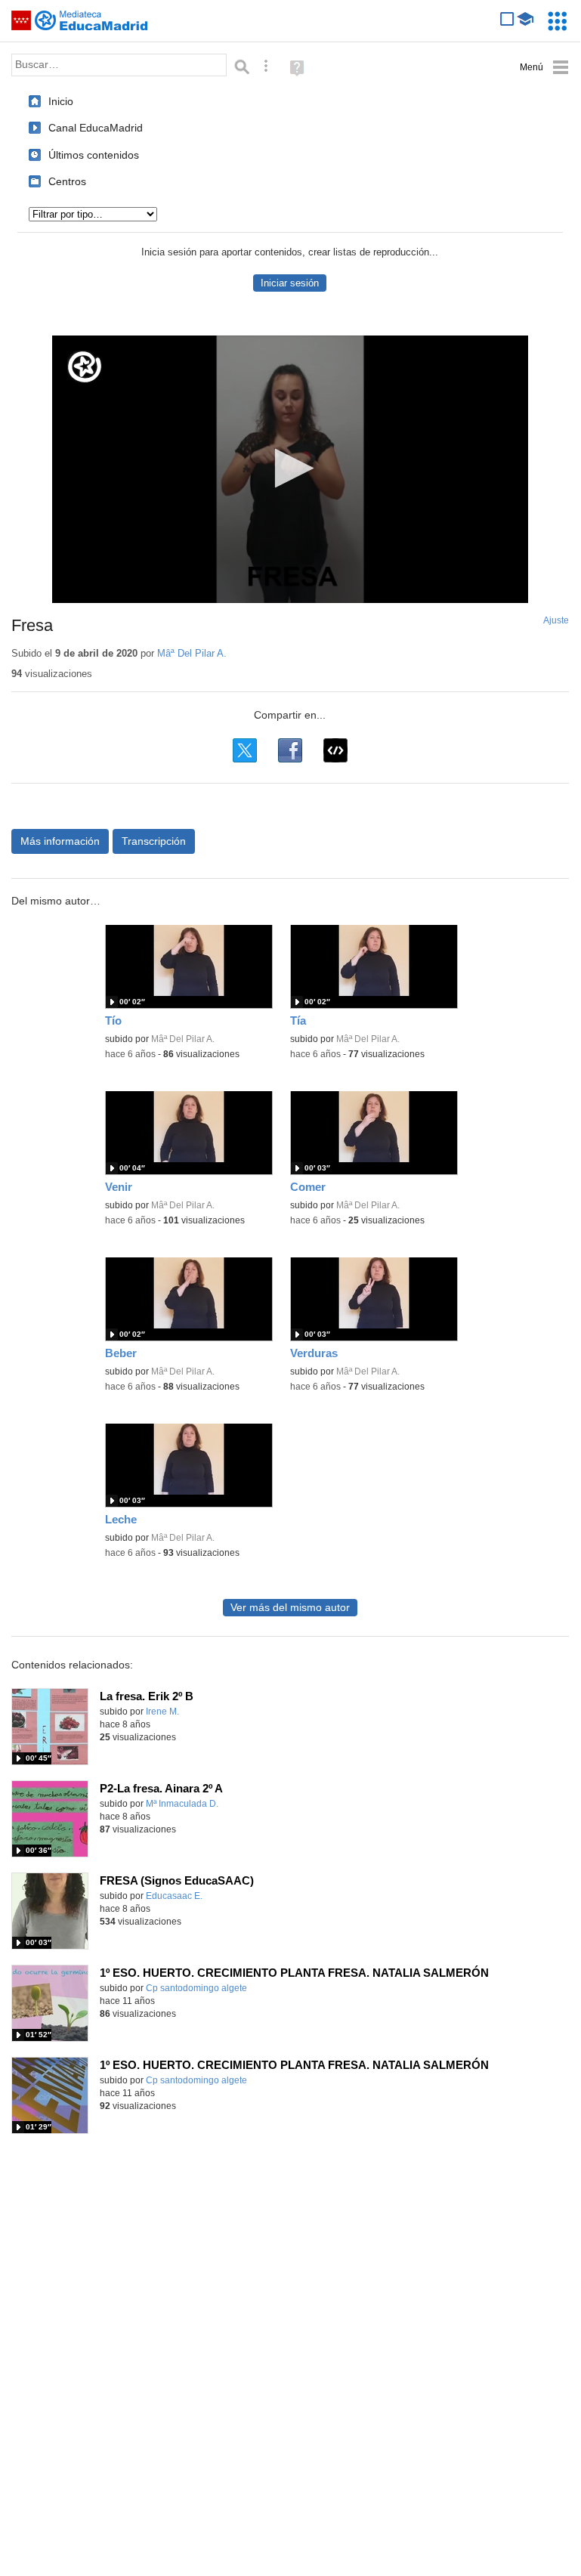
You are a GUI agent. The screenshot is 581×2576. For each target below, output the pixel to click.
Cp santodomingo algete (196, 1988)
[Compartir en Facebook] (290, 750)
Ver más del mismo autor (290, 1608)
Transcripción (154, 841)
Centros (67, 181)
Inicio (61, 101)
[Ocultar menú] (544, 68)
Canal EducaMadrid (96, 128)
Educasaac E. (174, 1896)
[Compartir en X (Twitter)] (245, 750)
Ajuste (556, 620)
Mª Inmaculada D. (182, 1804)
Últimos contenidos (94, 155)
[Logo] (85, 367)
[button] (290, 468)
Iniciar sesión (290, 283)
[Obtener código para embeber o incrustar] (335, 750)
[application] (290, 469)
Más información (60, 841)
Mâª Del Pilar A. (192, 653)
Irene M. (162, 1712)
